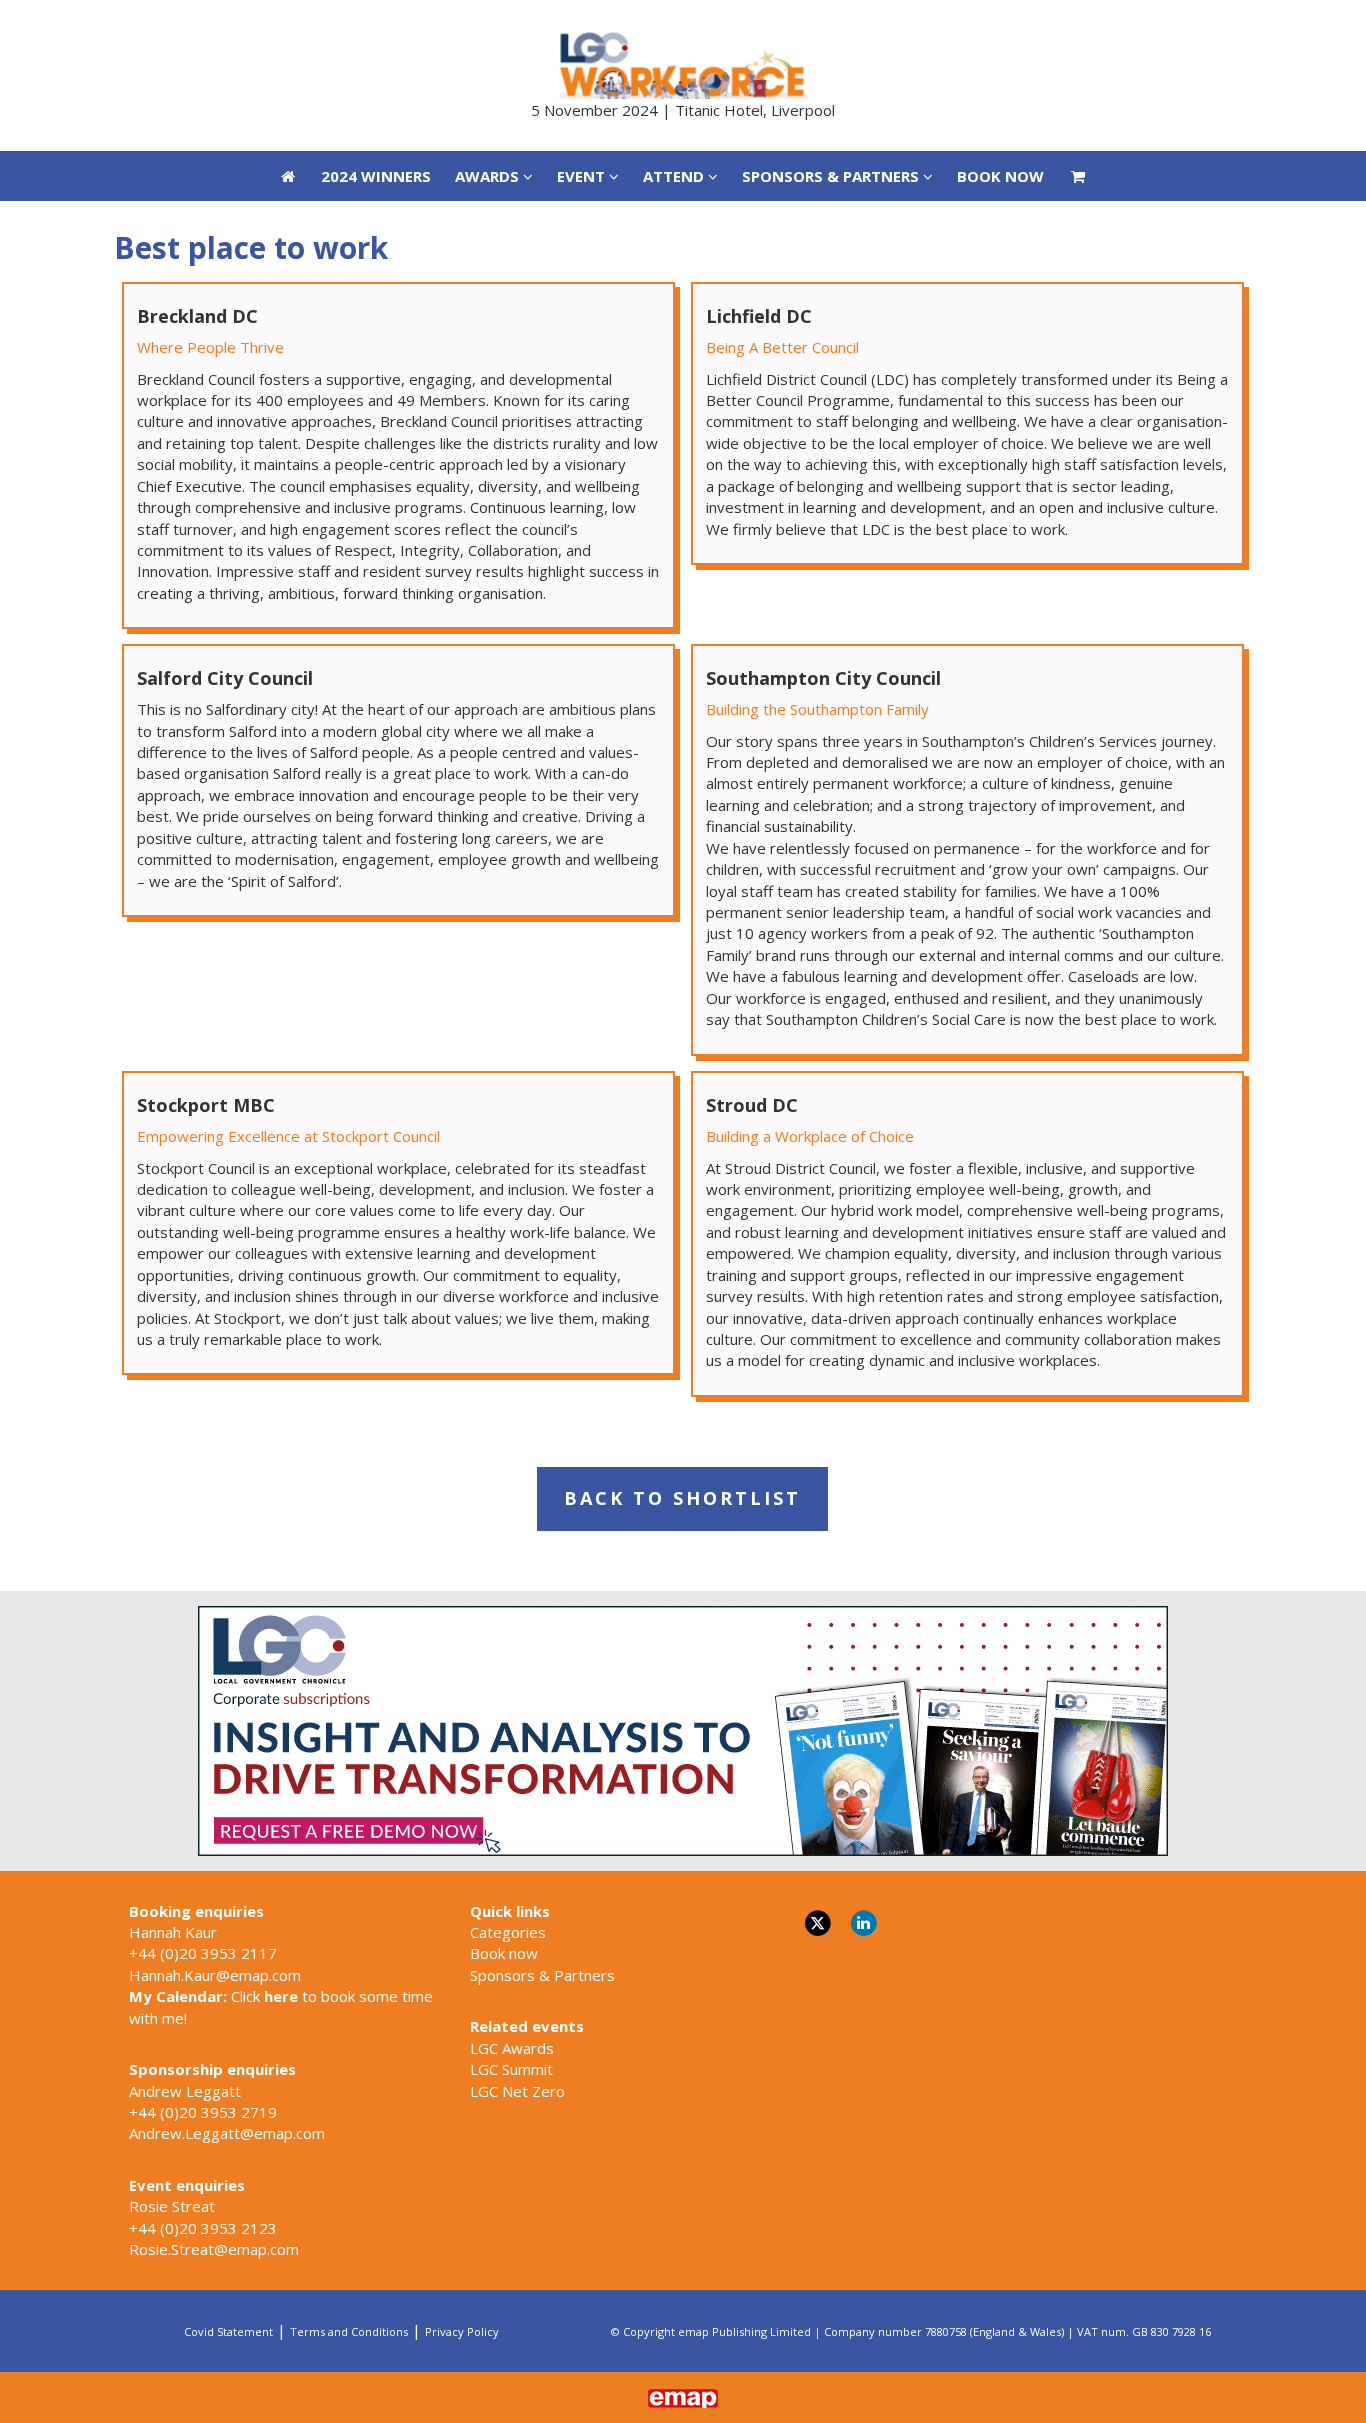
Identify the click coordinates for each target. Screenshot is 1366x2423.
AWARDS (489, 25)
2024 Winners (376, 25)
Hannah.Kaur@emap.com (215, 1975)
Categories (508, 1932)
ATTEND (675, 25)
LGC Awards (512, 2048)
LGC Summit (511, 2069)
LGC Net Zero (517, 2091)
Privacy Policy (462, 2331)
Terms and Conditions (349, 2331)
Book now (504, 1953)
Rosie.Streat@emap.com (214, 2249)
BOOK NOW (1000, 25)
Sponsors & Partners (542, 1975)
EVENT (583, 25)
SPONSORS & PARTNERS (832, 25)
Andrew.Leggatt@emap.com (227, 2133)
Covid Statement (228, 2331)
